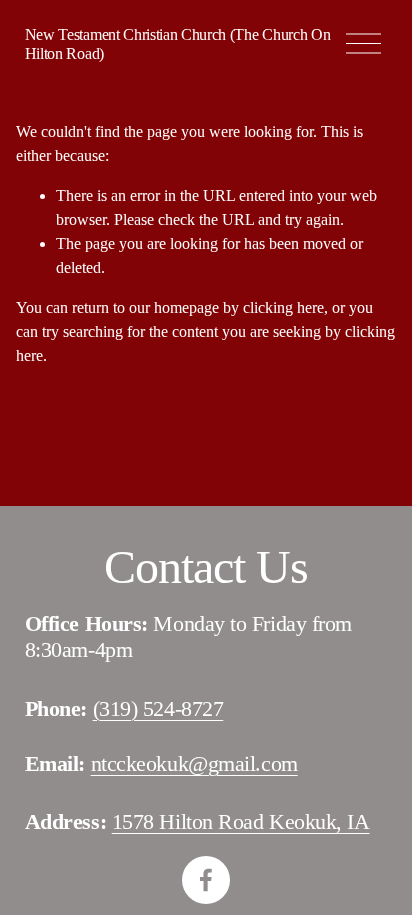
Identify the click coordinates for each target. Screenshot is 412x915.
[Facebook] (206, 880)
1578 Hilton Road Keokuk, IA (241, 821)
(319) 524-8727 (158, 708)
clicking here (283, 307)
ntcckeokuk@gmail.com (194, 763)
